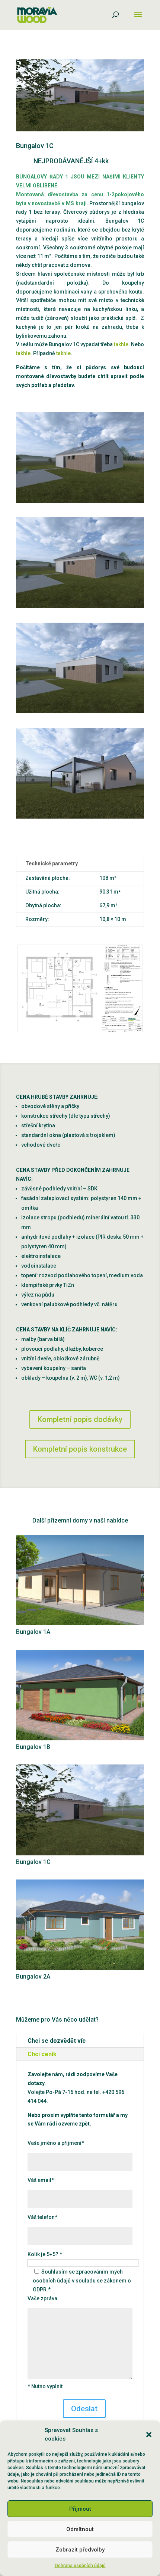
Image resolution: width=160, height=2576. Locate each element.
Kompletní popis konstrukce (80, 1449)
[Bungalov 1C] (80, 1810)
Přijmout (80, 2509)
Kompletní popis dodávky (80, 1419)
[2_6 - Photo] (80, 819)
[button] (149, 2435)
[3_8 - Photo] (80, 713)
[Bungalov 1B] (80, 1695)
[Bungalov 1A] (80, 1580)
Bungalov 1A (33, 1632)
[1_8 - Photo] (80, 608)
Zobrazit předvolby (80, 2550)
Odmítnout (80, 2529)
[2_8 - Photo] (80, 503)
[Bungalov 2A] (80, 1925)
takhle (121, 344)
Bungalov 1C (33, 1862)
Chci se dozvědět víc (57, 2041)
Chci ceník (42, 2054)
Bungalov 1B (33, 1747)
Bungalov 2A (33, 1977)
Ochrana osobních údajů (80, 2566)
